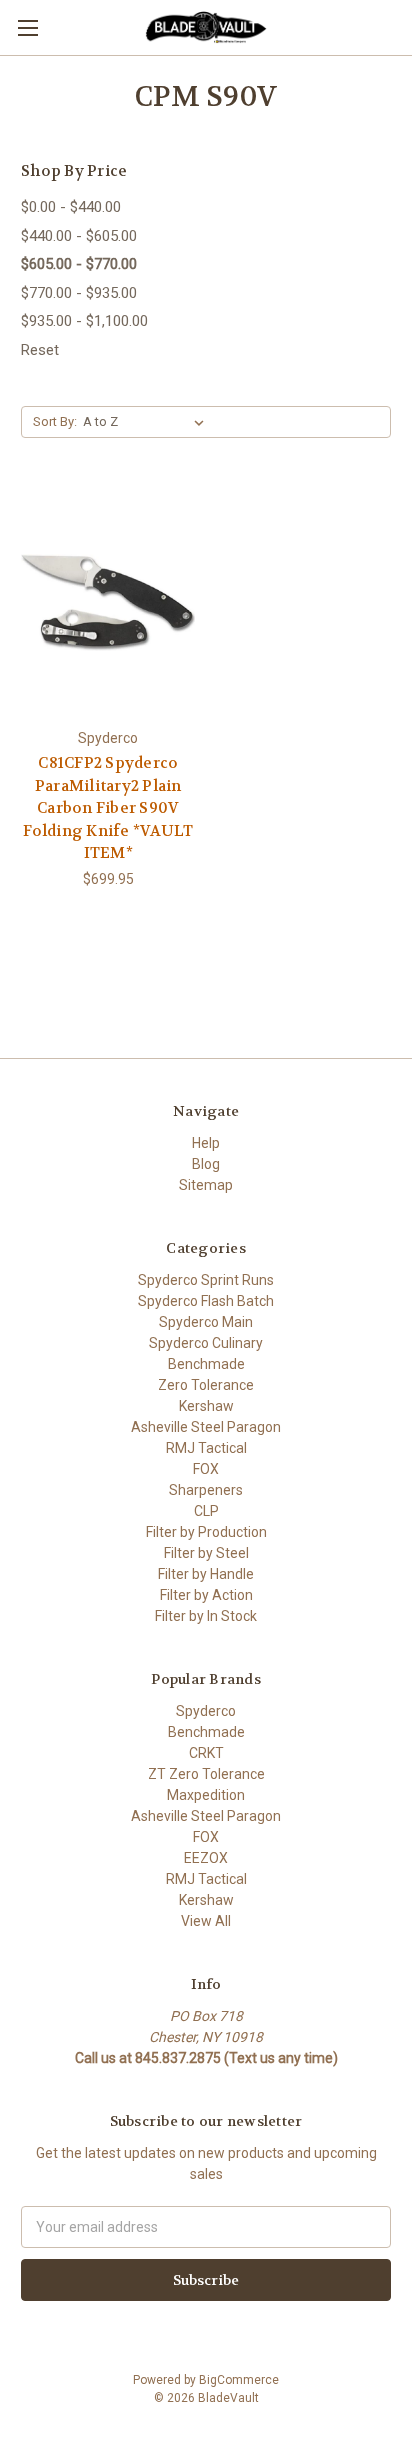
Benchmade (206, 1364)
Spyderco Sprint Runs (206, 1280)
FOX (206, 1469)
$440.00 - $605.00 (79, 236)
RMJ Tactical (206, 1448)
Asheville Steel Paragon (206, 1427)
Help (206, 1143)
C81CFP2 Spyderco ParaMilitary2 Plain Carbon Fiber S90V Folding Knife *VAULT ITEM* (108, 808)
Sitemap (206, 1185)
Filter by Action (206, 1595)
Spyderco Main (206, 1322)
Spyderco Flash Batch (206, 1301)
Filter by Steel (206, 1553)
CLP (206, 1511)
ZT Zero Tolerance (206, 1774)
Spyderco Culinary (206, 1343)
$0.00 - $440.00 (71, 207)
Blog (206, 1164)
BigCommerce (239, 2380)
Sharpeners (206, 1490)
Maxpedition (206, 1795)
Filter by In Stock (206, 1616)
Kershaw (206, 1406)
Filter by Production (206, 1532)
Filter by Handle (206, 1574)
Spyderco (206, 1711)
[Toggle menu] (27, 27)
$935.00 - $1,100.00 (84, 321)
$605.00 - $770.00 (79, 264)
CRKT (206, 1753)
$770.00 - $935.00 (79, 293)
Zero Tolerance (206, 1385)
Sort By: (55, 421)
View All (206, 1921)
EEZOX (206, 1858)
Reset (40, 350)
